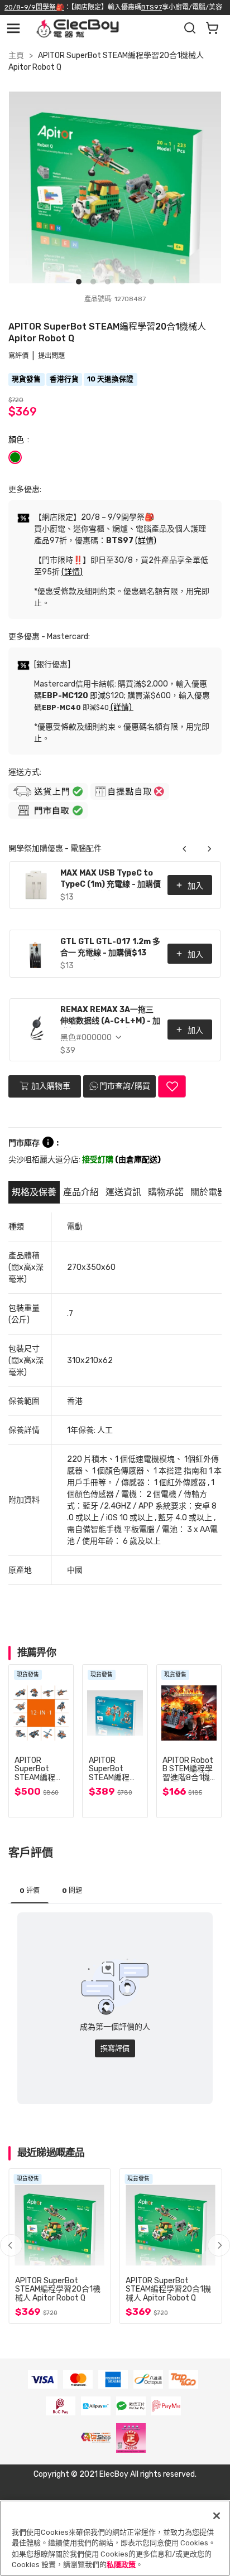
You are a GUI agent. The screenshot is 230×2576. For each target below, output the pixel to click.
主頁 (16, 55)
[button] (219, 2245)
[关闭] (217, 2516)
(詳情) (146, 541)
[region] (115, 2538)
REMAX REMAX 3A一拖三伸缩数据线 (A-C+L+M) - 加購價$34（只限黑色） (110, 1016)
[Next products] (209, 849)
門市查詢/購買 (125, 1086)
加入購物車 (50, 1086)
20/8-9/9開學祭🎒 (34, 7)
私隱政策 (121, 2565)
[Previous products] (185, 849)
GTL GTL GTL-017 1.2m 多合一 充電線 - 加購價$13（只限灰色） (110, 948)
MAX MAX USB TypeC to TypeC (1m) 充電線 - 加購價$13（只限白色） (111, 880)
